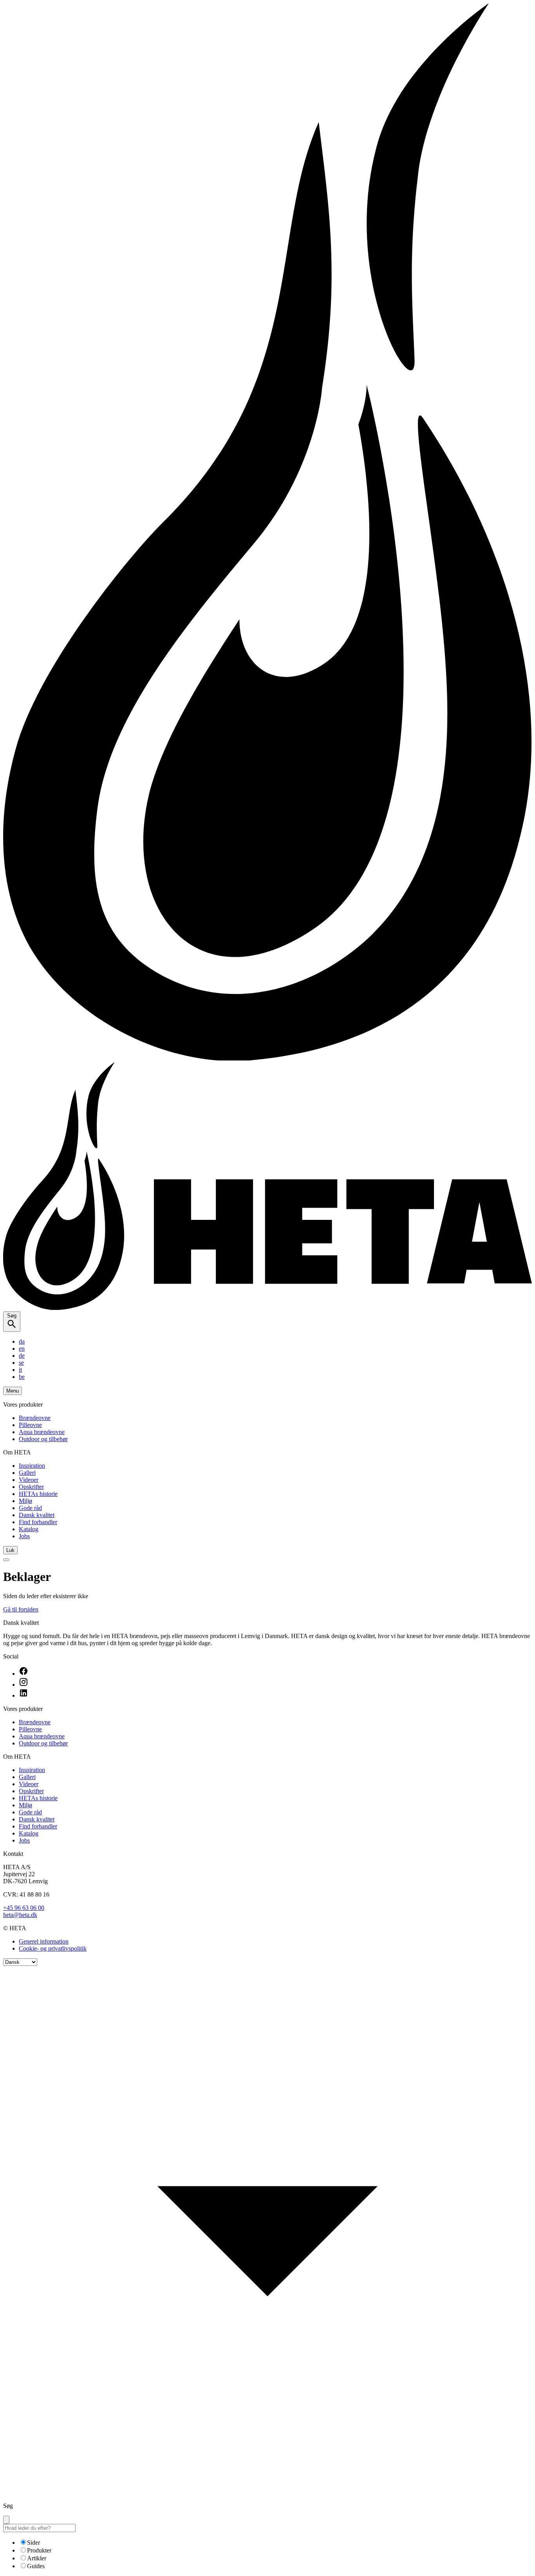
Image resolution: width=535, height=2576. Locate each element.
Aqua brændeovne (42, 1432)
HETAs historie (38, 1494)
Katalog (29, 1529)
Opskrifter (31, 1487)
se (21, 1363)
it (20, 1370)
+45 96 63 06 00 (24, 1908)
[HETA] (267, 1308)
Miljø (25, 1501)
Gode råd (30, 1508)
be (22, 1377)
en (22, 1349)
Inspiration (32, 1466)
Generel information (44, 1941)
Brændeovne (35, 1418)
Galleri (27, 1473)
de (22, 1356)
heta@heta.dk (20, 1915)
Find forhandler (38, 1522)
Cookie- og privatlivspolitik (53, 1948)
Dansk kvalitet (37, 1515)
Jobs (24, 1536)
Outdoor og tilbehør (43, 1439)
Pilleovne (30, 1425)
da (22, 1341)
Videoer (29, 1480)
